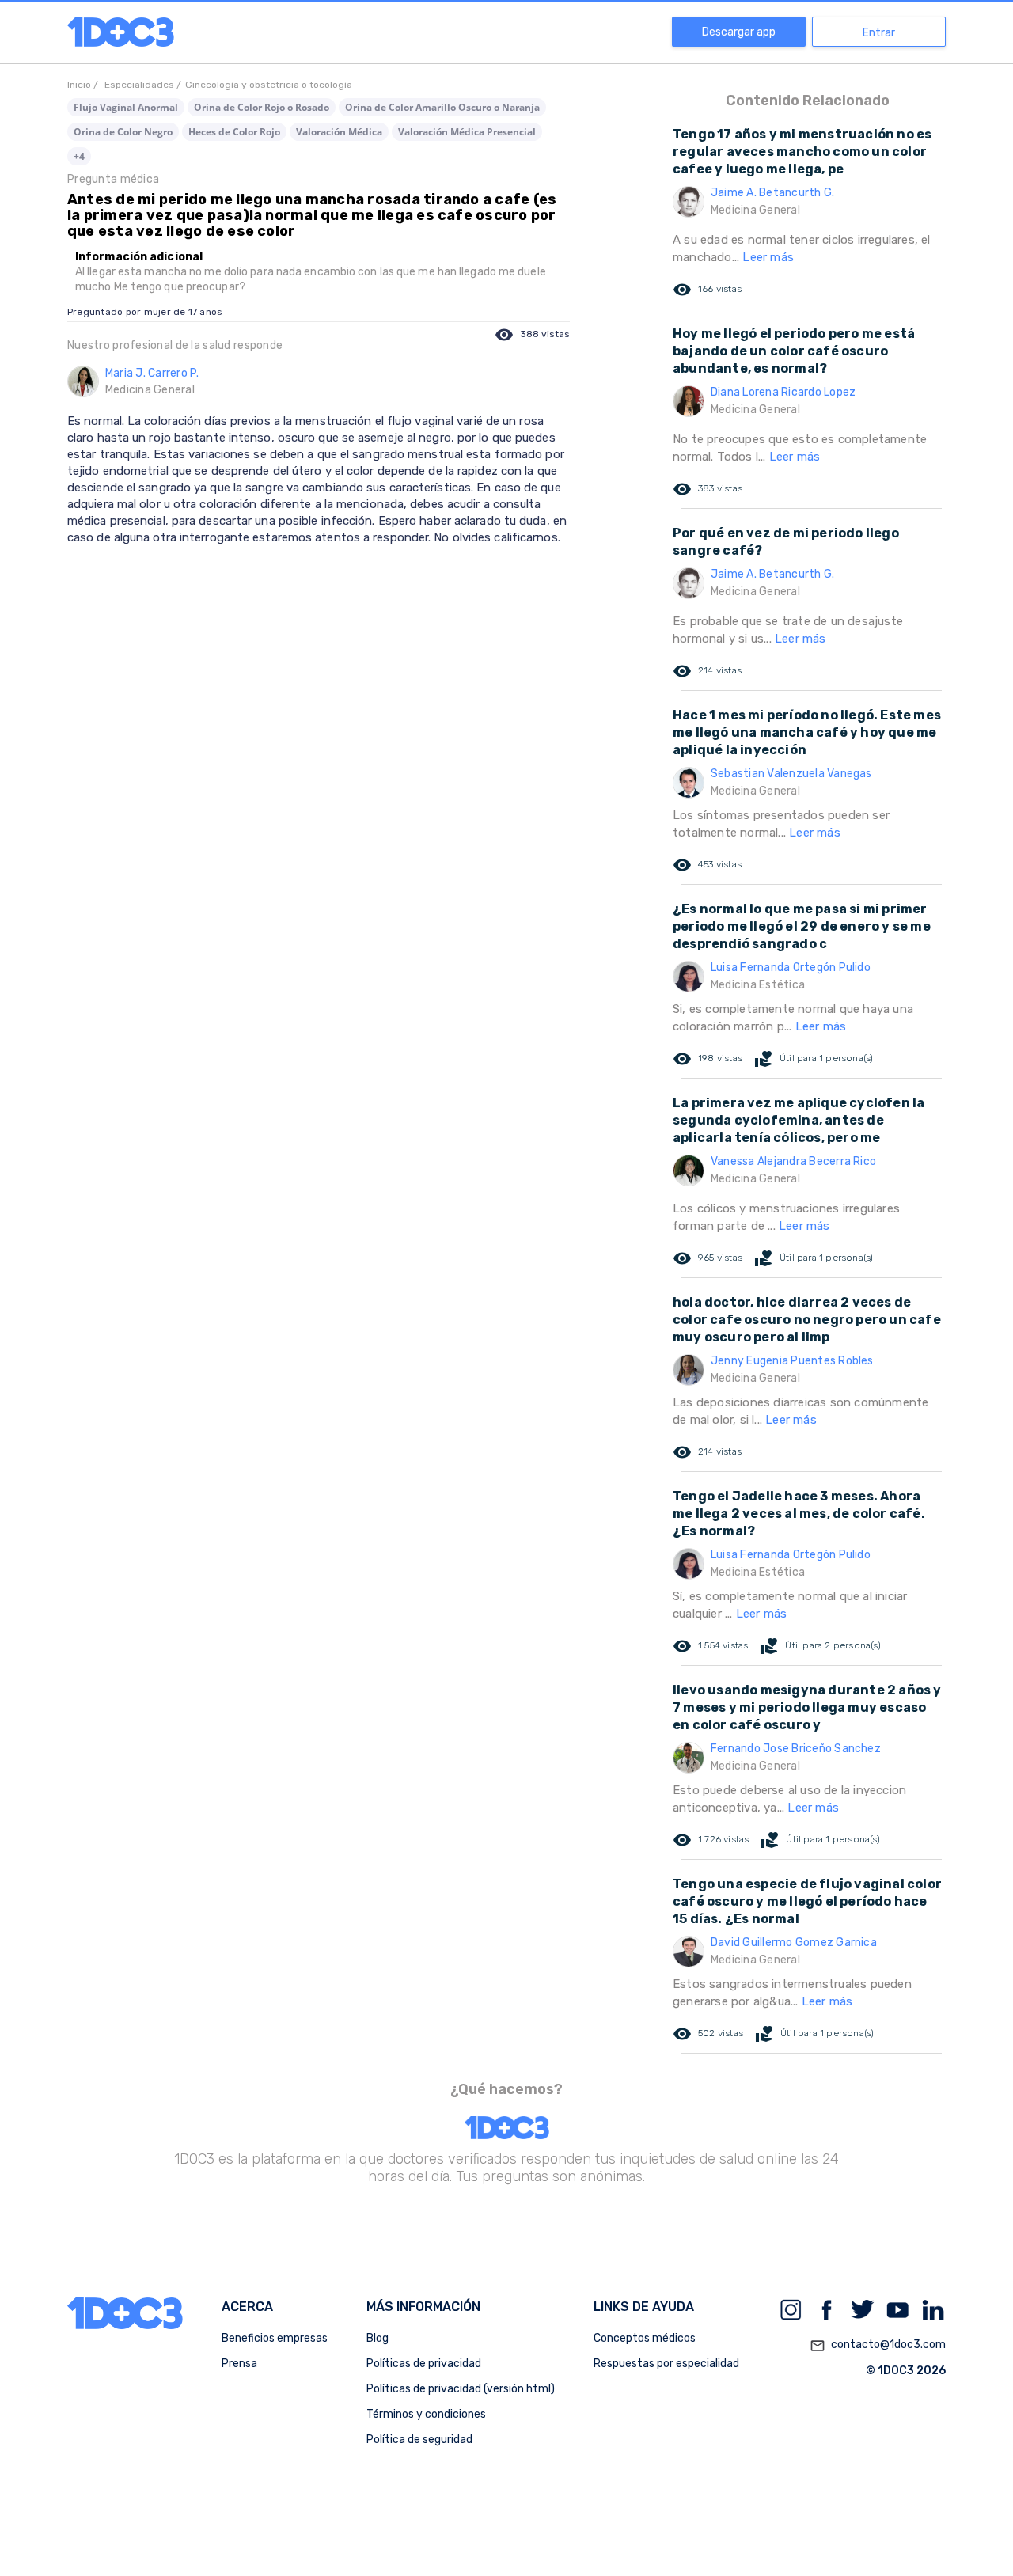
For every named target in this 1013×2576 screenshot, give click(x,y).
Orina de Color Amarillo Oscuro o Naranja (442, 107)
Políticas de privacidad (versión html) (461, 2389)
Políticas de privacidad (424, 2364)
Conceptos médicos (645, 2338)
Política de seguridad (419, 2439)
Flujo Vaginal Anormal (126, 107)
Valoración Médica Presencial (467, 132)
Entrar (879, 33)
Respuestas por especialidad (666, 2364)
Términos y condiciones (426, 2414)
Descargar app (739, 32)
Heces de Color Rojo (234, 132)
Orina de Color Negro (123, 132)
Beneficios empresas (275, 2338)
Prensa (239, 2364)
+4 (79, 156)
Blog (378, 2338)
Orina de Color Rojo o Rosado (262, 107)
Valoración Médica (339, 132)
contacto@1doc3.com (878, 2345)
